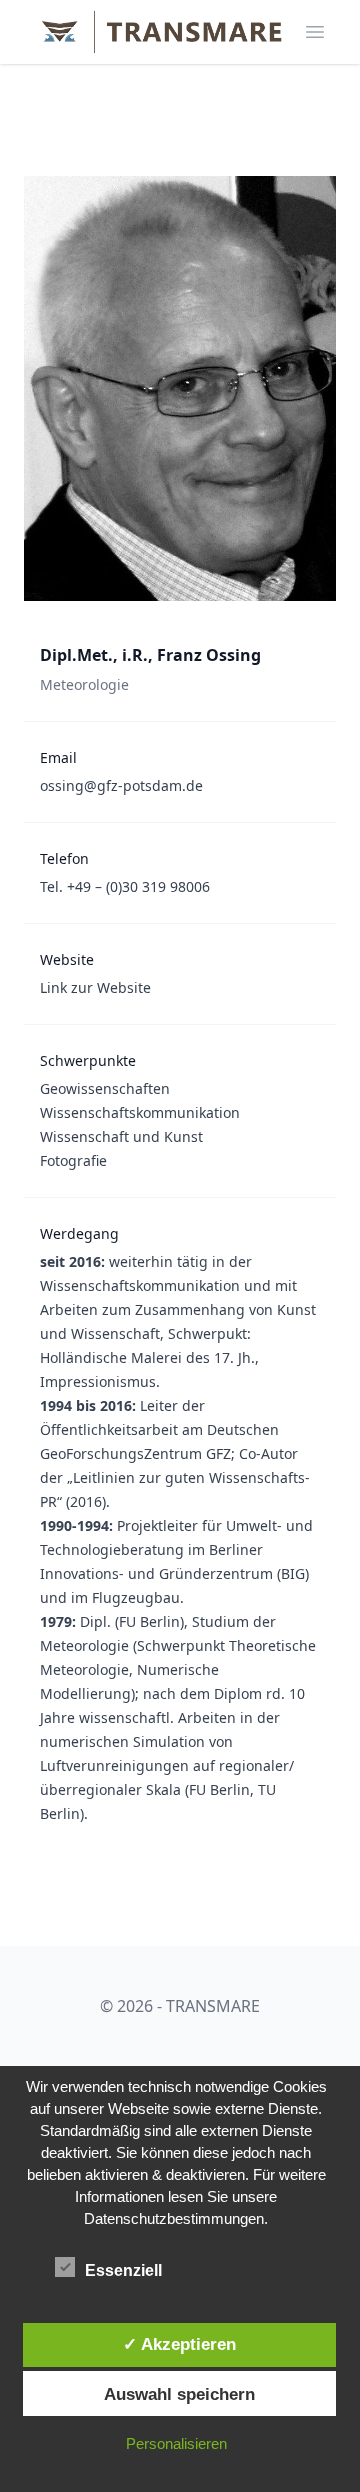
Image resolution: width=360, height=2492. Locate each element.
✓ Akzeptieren (179, 2344)
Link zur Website (95, 987)
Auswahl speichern (179, 2394)
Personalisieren (176, 2443)
